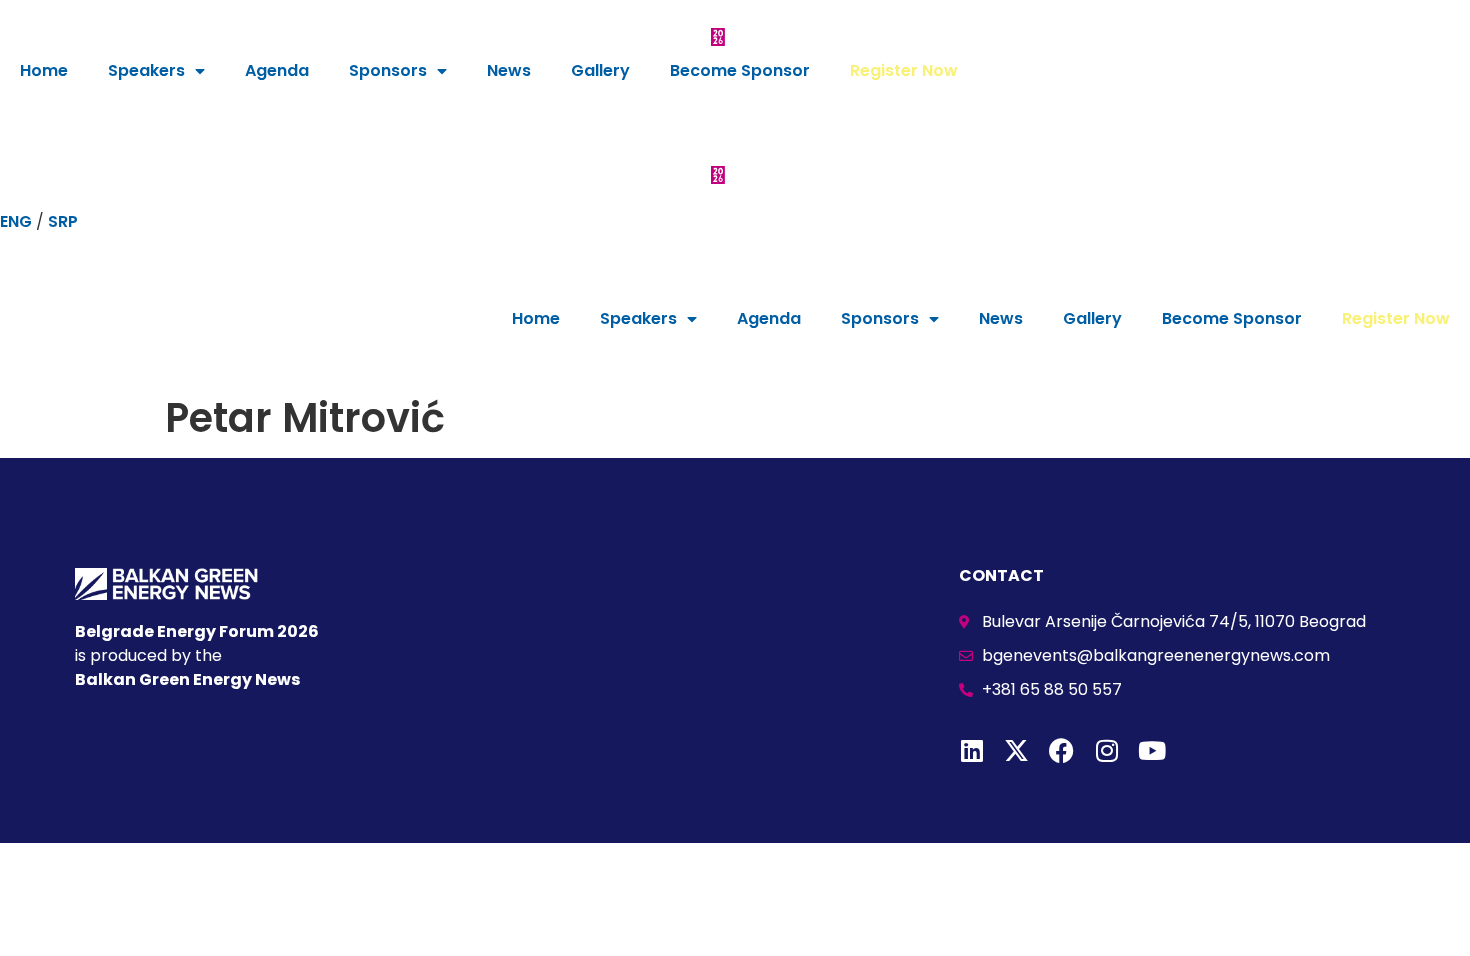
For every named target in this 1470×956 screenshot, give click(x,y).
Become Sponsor (740, 70)
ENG (16, 221)
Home (44, 70)
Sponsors (388, 70)
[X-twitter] (1016, 750)
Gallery (600, 70)
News (509, 70)
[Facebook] (1061, 750)
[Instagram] (1106, 750)
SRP (63, 221)
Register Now (904, 70)
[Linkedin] (971, 750)
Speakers (146, 70)
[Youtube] (1151, 750)
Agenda (277, 70)
